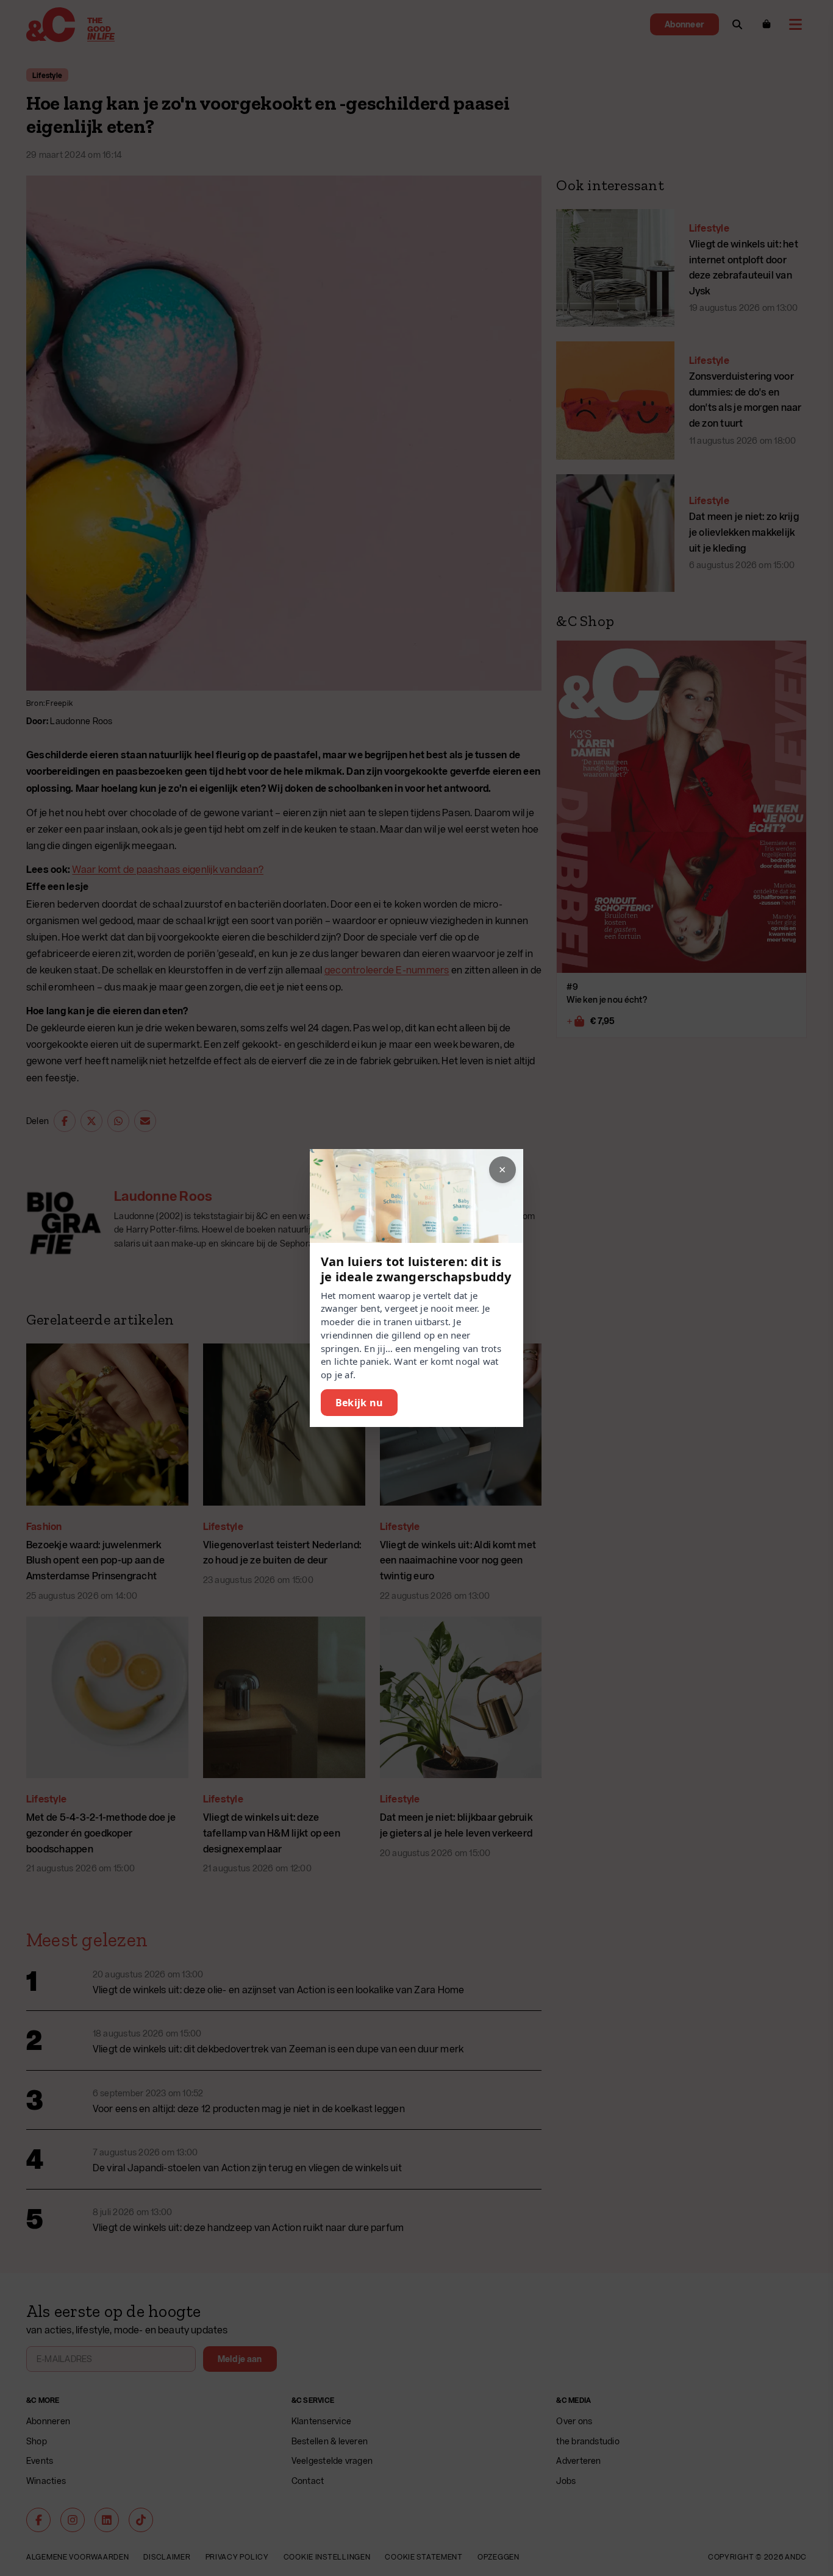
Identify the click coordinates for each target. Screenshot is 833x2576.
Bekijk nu (359, 1403)
